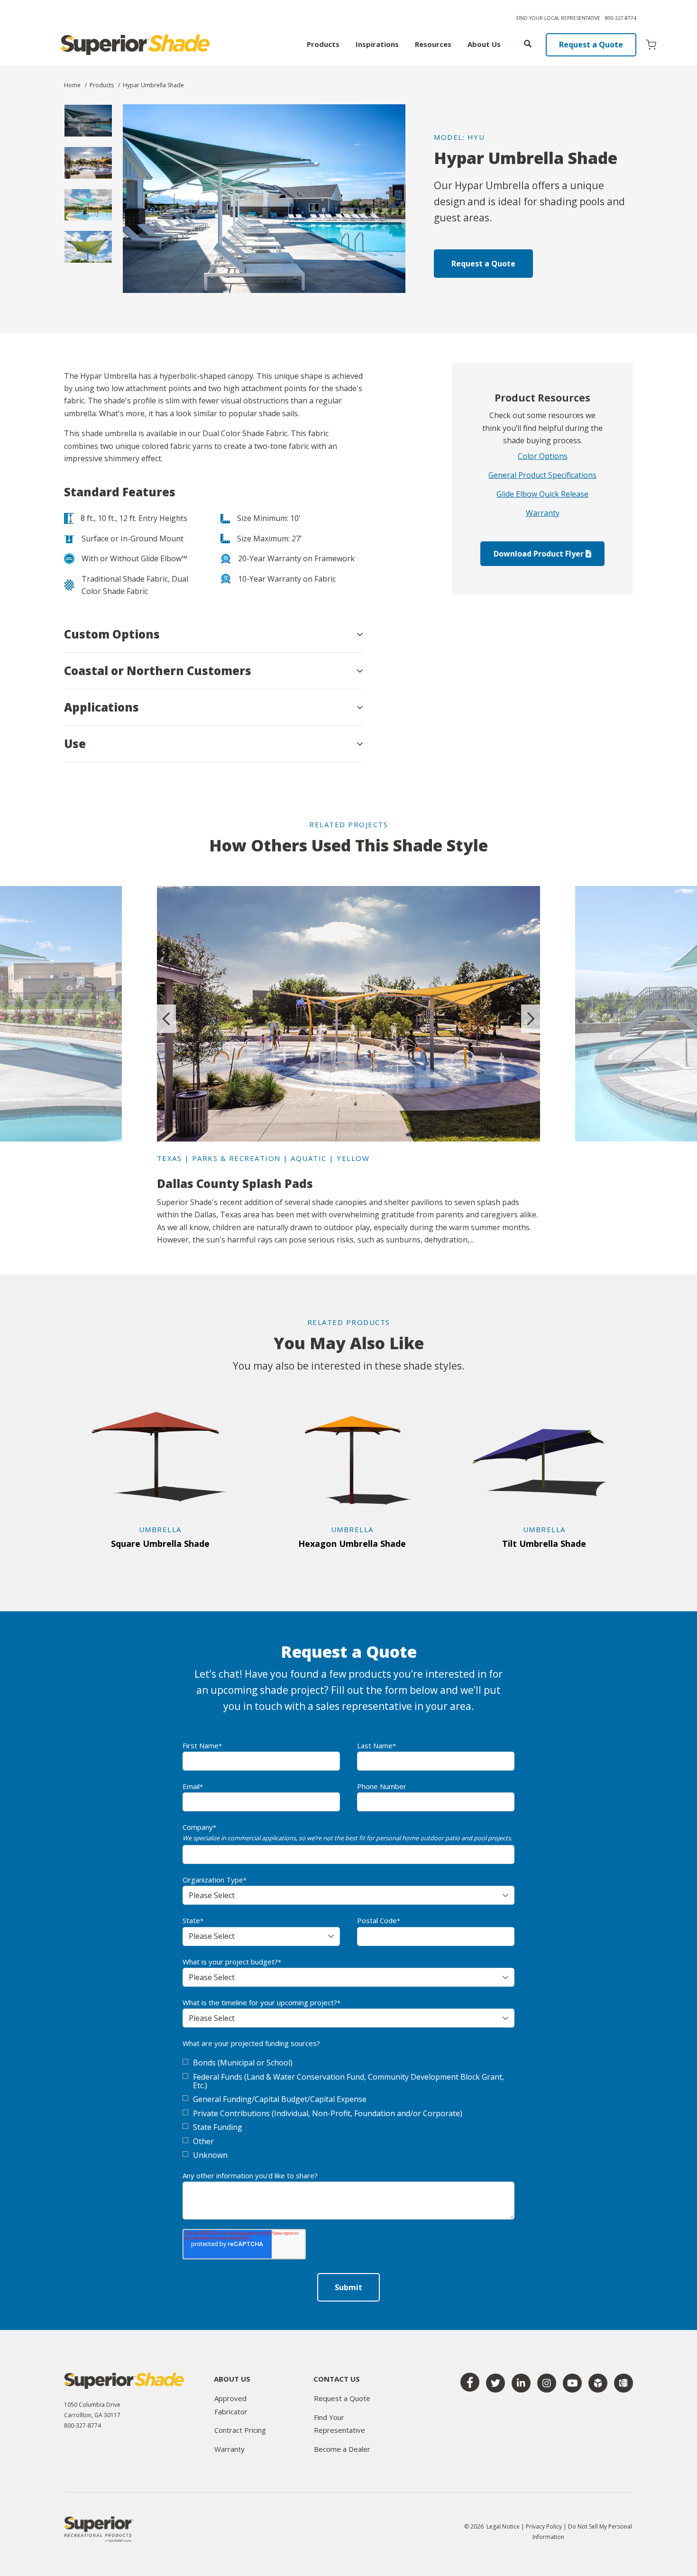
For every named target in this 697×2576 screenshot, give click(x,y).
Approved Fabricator (231, 2405)
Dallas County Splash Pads (235, 1183)
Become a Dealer (342, 2449)
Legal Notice (503, 2526)
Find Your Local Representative (558, 18)
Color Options (543, 456)
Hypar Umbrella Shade (153, 85)
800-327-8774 (621, 18)
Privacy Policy (545, 2526)
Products (323, 45)
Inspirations (377, 45)
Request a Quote (591, 45)
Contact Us (337, 2380)
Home (72, 85)
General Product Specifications (542, 475)
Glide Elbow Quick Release (542, 494)
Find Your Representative (339, 2424)
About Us (484, 45)
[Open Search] (528, 44)
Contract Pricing (240, 2430)
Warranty (543, 513)
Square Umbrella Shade (160, 1544)
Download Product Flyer (540, 554)
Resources (433, 45)
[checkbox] (348, 2109)
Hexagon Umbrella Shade (352, 1544)
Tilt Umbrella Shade (544, 1544)
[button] (213, 634)
